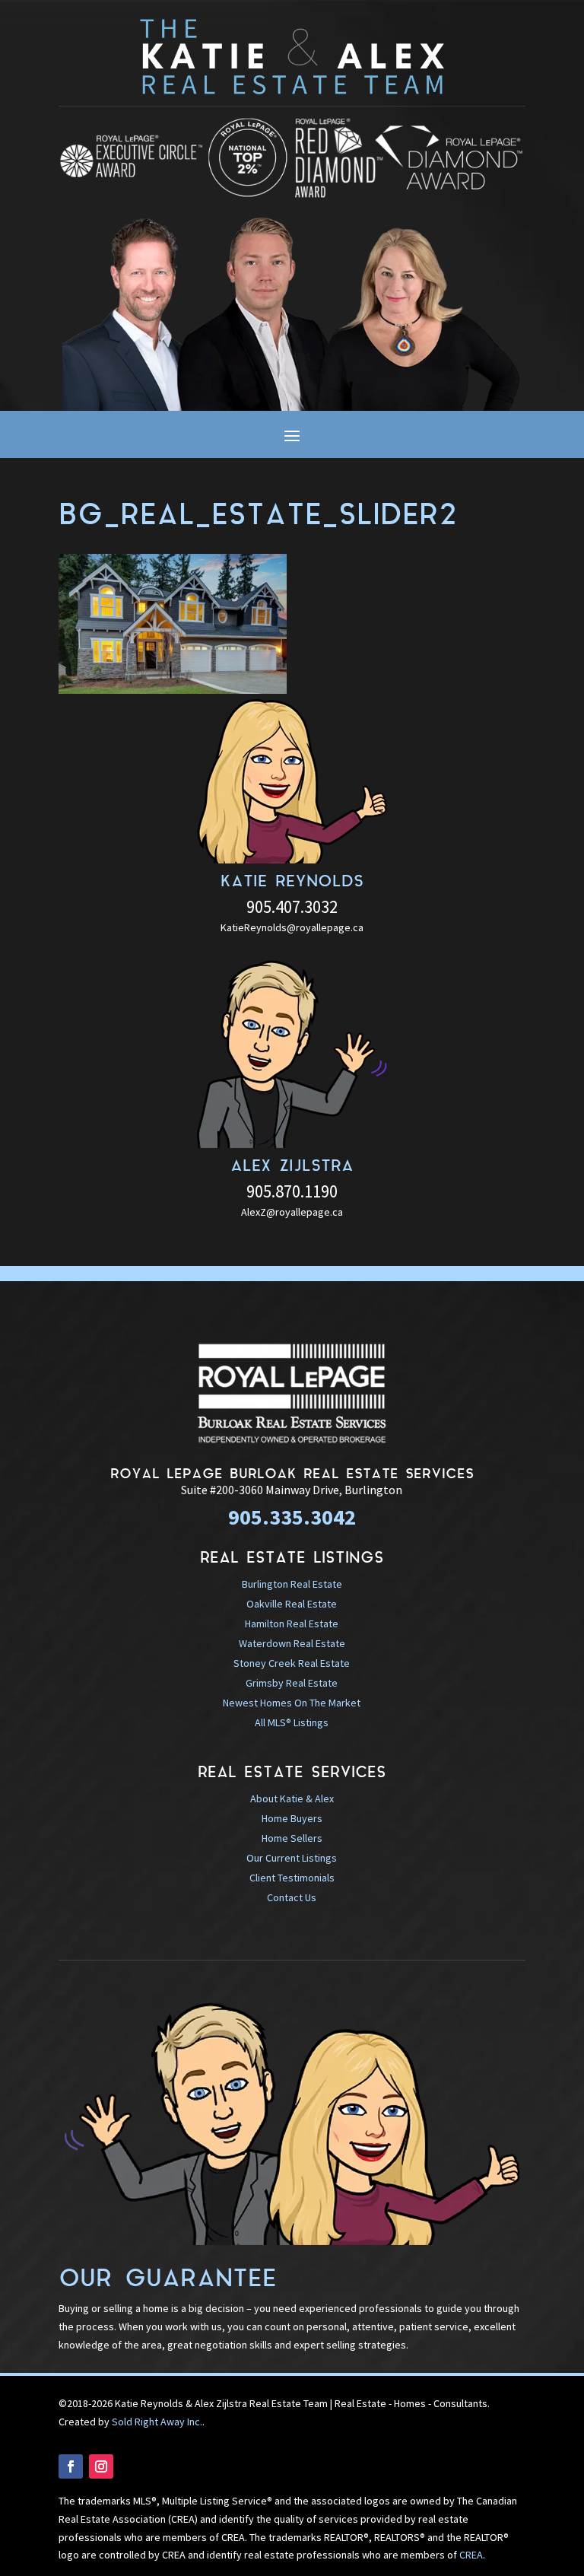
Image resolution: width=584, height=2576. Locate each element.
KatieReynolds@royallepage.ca (292, 927)
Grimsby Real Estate (292, 1683)
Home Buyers (292, 1818)
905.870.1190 (292, 1191)
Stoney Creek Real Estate (292, 1663)
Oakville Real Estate (292, 1604)
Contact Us (292, 1897)
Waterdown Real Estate (292, 1643)
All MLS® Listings (292, 1722)
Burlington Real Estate (292, 1584)
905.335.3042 (292, 1517)
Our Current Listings (292, 1858)
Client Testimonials (292, 1878)
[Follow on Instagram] (101, 2466)
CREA (471, 2555)
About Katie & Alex (292, 1798)
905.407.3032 (292, 906)
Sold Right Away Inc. (157, 2422)
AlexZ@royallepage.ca (292, 1212)
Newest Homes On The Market (292, 1703)
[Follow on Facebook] (71, 2466)
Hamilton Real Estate (292, 1624)
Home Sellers (292, 1838)
